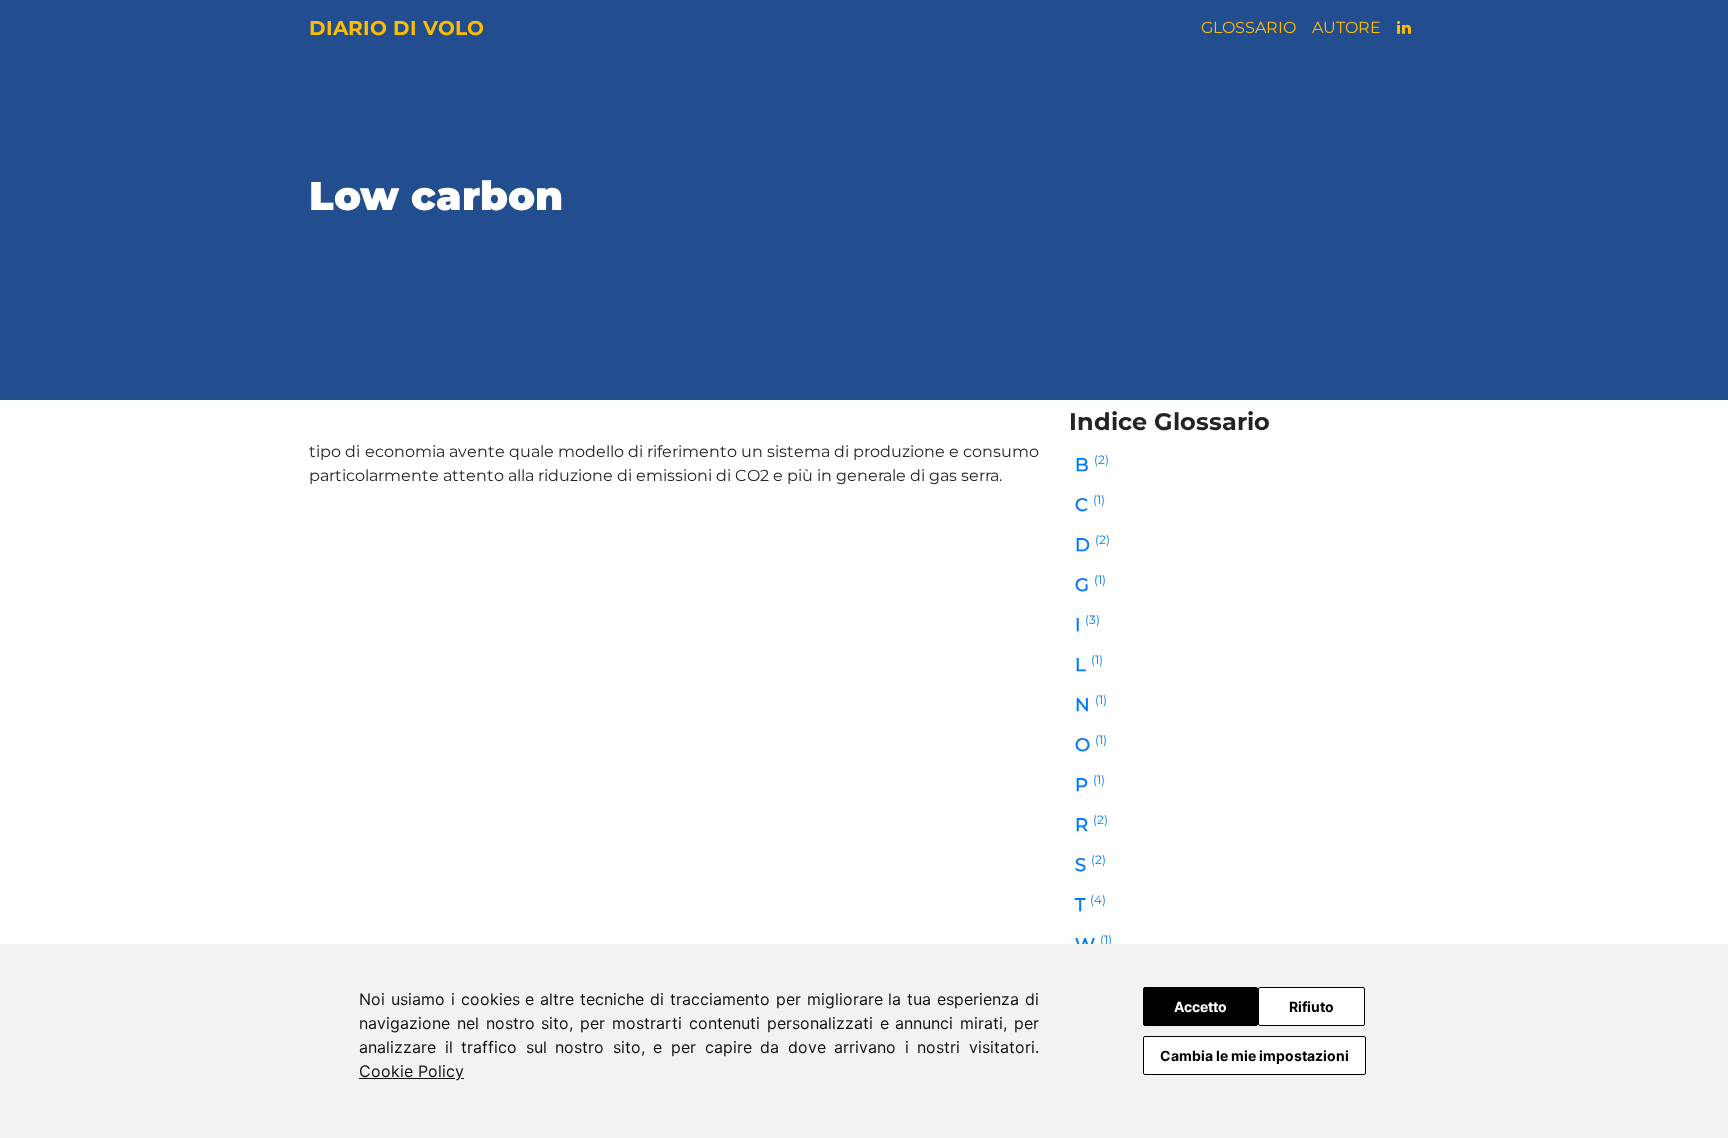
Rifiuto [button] (1311, 1006)
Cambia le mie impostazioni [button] (1254, 1055)
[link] (411, 1071)
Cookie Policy (411, 1071)
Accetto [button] (1200, 1006)
